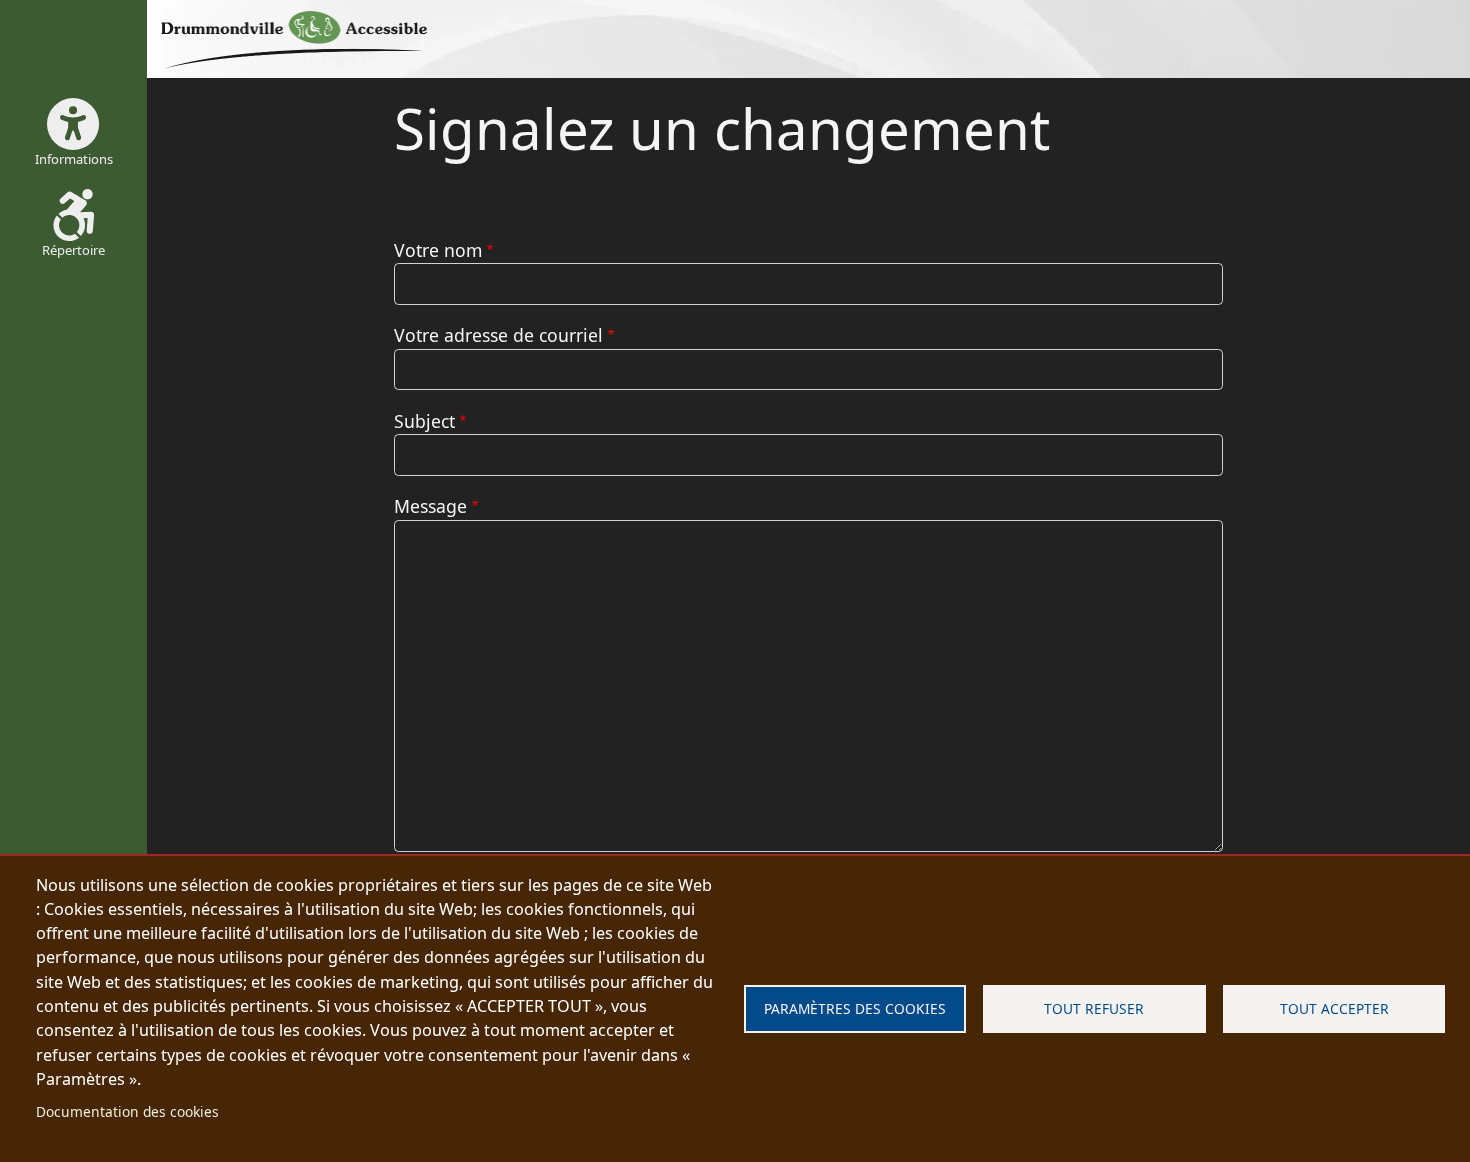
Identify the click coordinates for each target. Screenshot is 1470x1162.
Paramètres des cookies (855, 1008)
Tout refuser (1094, 1008)
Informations (74, 159)
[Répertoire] (302, 39)
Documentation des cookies (127, 1111)
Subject (424, 421)
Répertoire (73, 250)
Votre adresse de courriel (498, 335)
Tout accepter (1334, 1008)
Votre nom (438, 250)
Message (430, 506)
